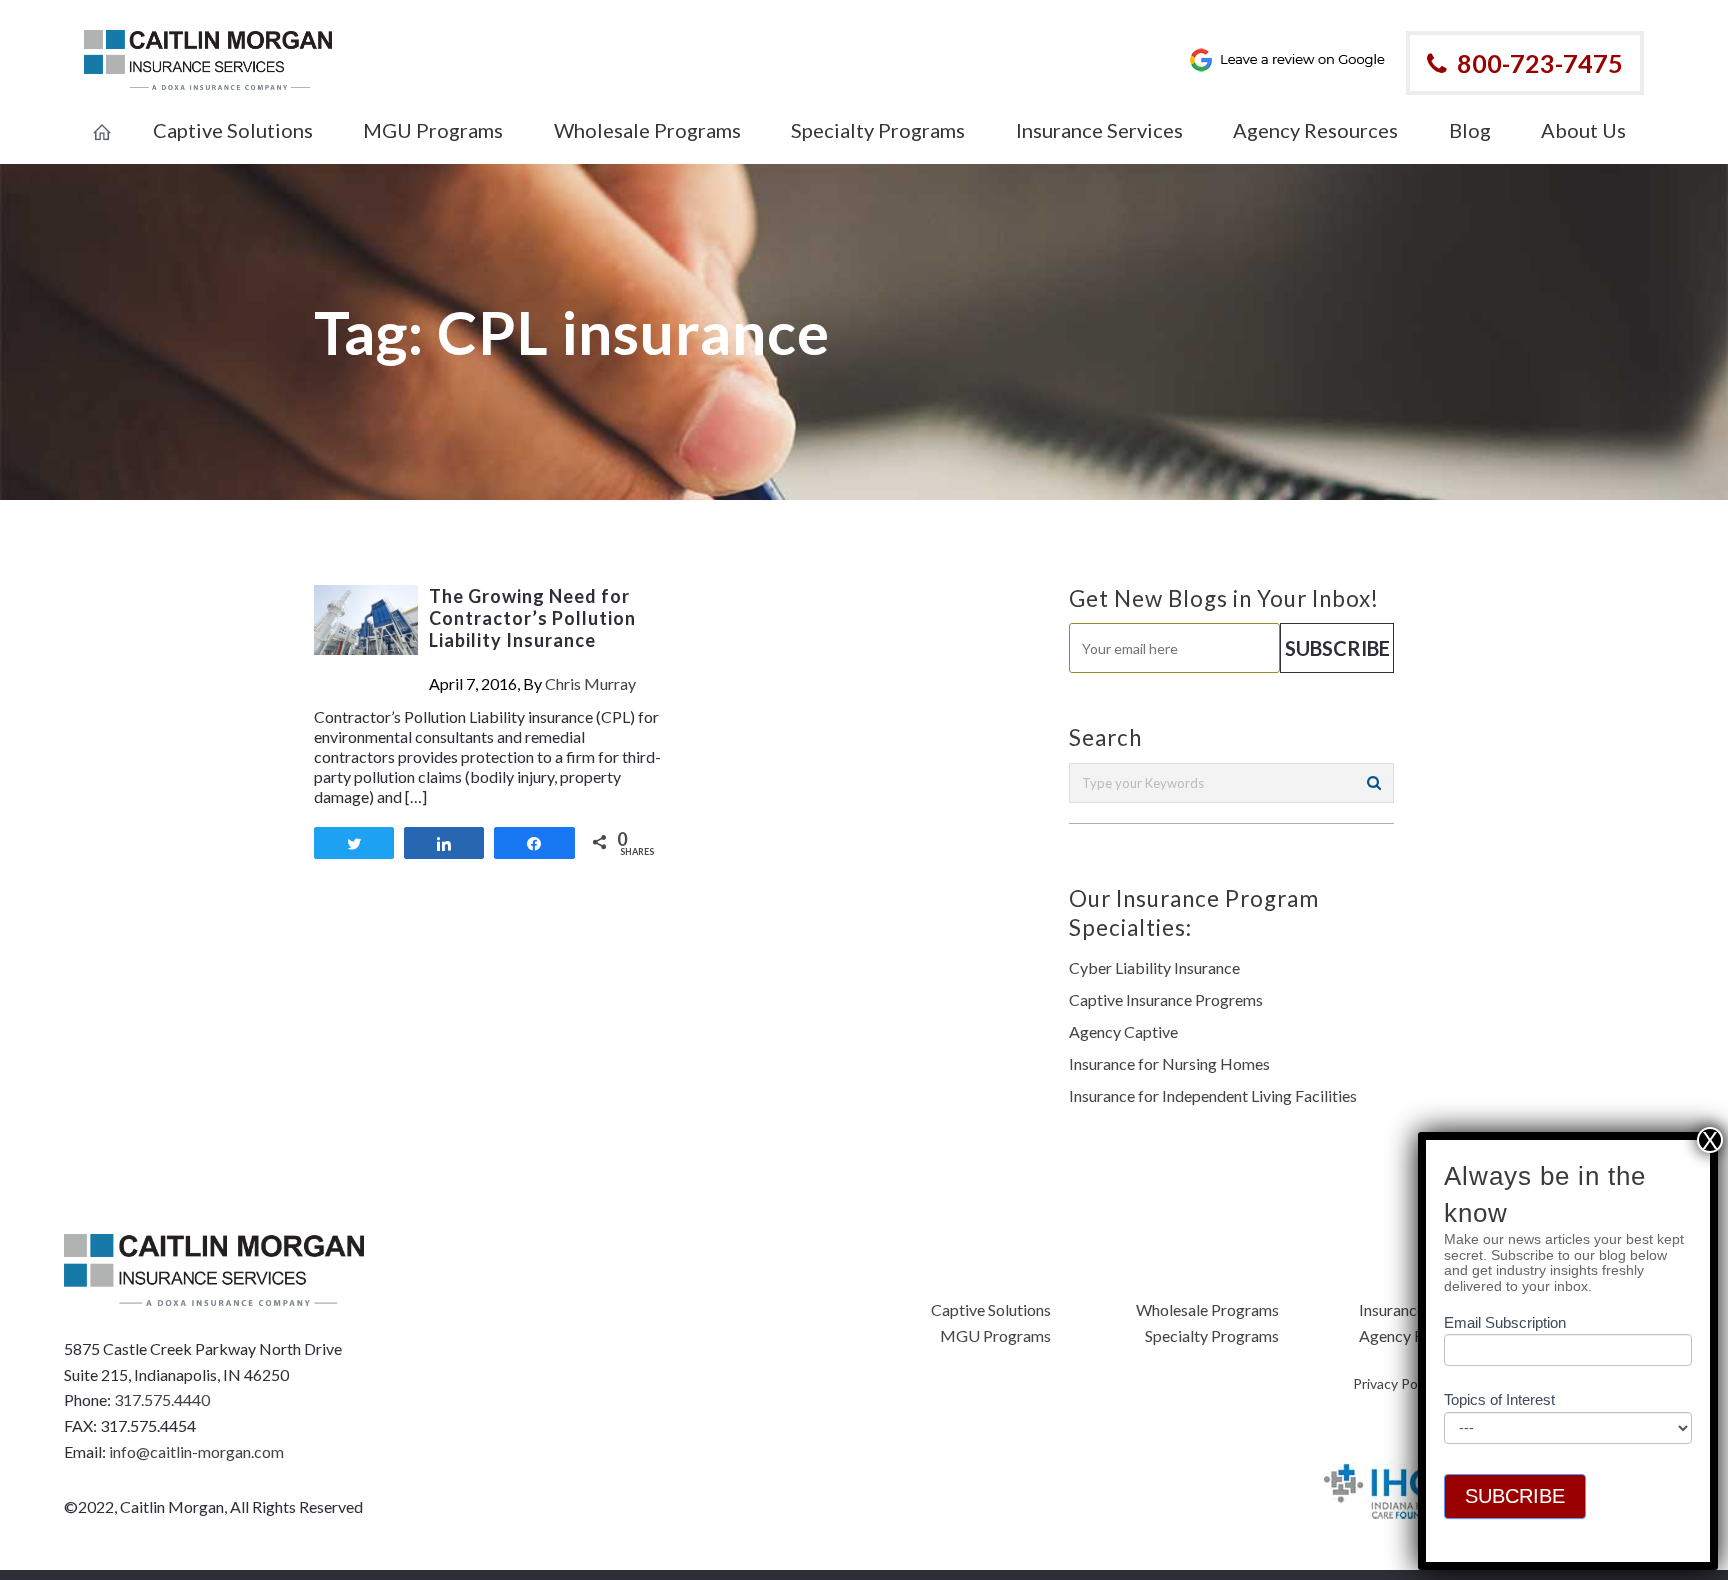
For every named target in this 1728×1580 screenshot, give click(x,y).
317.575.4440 (162, 1399)
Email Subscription (1505, 1323)
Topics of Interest (1499, 1400)
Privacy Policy (1395, 1383)
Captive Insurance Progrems (1166, 999)
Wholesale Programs (1207, 1309)
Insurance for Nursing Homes (1169, 1063)
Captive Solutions (991, 1309)
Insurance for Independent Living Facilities (1213, 1095)
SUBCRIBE (1515, 1496)
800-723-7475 (1540, 63)
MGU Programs (995, 1335)
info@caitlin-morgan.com (196, 1451)
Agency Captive (1123, 1031)
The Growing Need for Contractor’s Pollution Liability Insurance (532, 618)
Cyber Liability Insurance (1154, 967)
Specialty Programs (1212, 1335)
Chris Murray (590, 683)
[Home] (102, 119)
